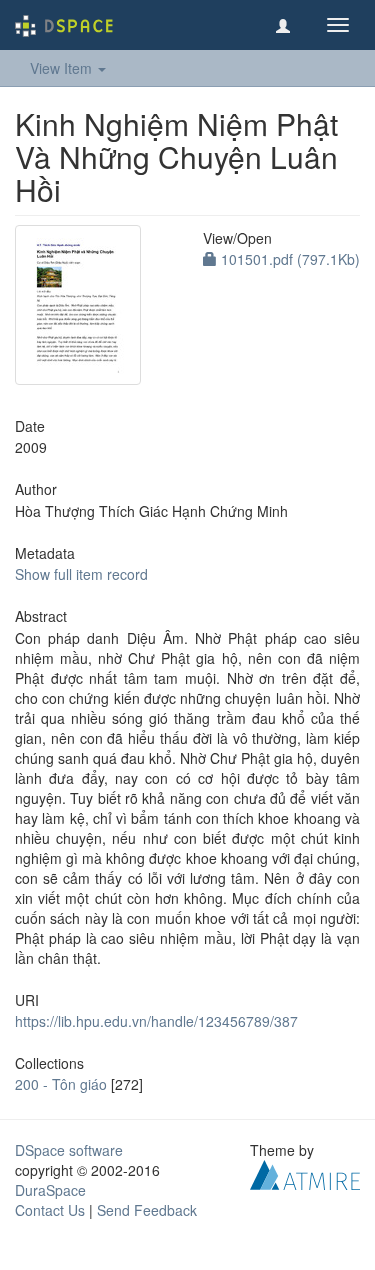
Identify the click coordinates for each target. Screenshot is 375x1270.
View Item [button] (63, 68)
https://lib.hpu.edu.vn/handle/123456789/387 (156, 1021)
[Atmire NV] (305, 1173)
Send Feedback (147, 1210)
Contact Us (50, 1210)
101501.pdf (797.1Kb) (288, 259)
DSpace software (69, 1150)
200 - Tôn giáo (61, 1084)
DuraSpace (50, 1190)
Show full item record (81, 574)
